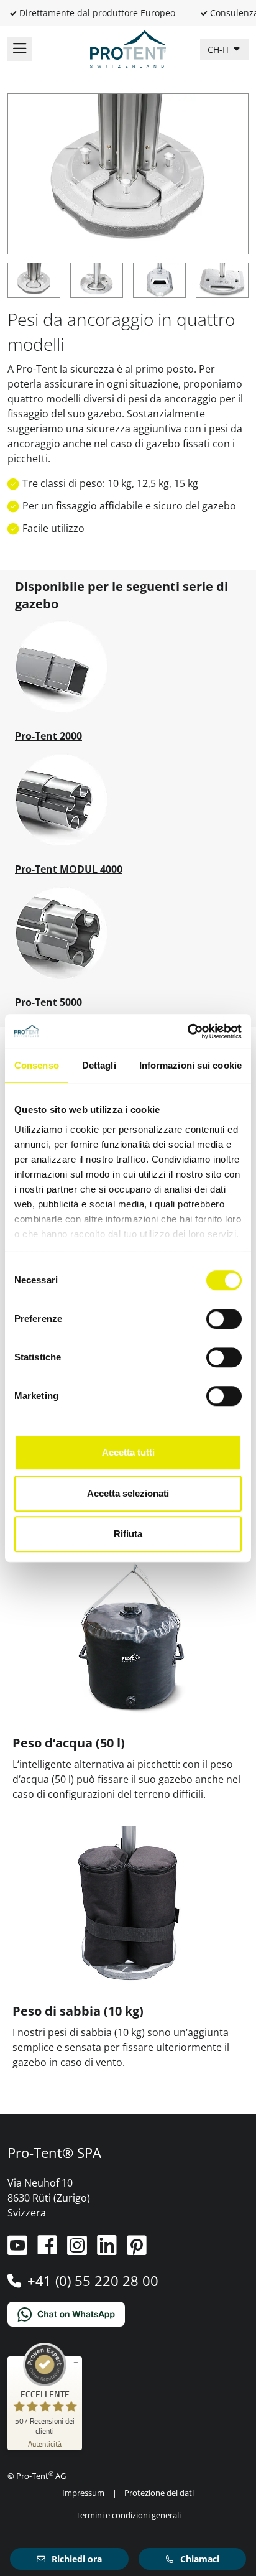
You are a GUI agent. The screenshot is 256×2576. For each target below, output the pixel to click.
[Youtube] (19, 2250)
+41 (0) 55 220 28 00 (93, 2281)
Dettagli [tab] (99, 1065)
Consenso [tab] (37, 1065)
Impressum (83, 2493)
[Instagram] (78, 2250)
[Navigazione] (20, 49)
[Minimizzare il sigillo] (76, 2363)
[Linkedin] (108, 2250)
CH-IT (220, 49)
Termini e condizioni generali (128, 2515)
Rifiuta (128, 1534)
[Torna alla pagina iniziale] (128, 48)
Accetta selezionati (128, 1493)
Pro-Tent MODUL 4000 (69, 869)
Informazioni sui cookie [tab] (190, 1065)
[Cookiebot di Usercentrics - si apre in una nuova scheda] (187, 1031)
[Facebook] (48, 2250)
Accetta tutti (128, 1452)
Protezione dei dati (159, 2493)
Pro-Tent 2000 (48, 736)
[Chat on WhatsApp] (128, 2314)
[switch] (224, 1319)
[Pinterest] (137, 2250)
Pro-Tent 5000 (48, 1002)
